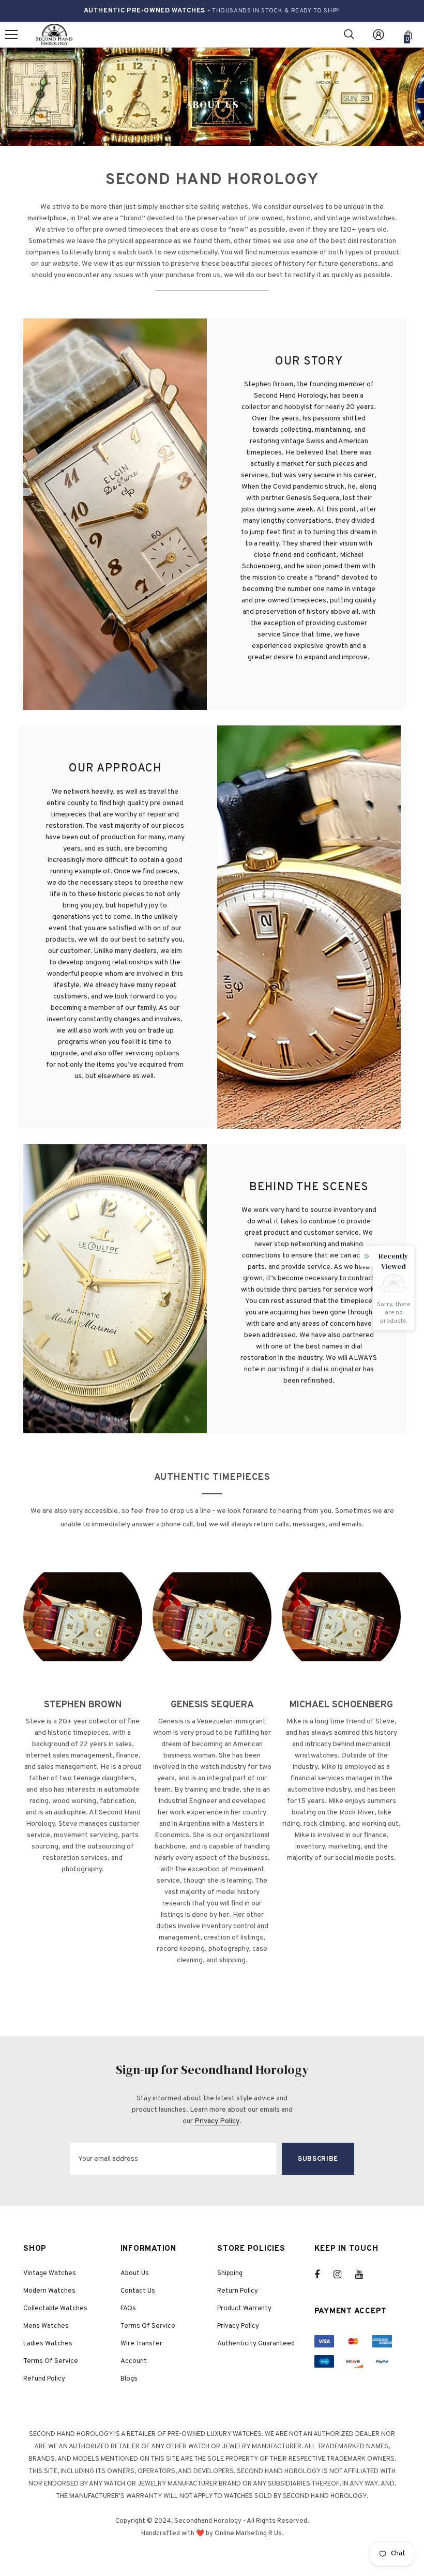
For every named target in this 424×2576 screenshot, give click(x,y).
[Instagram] (343, 2275)
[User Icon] (378, 35)
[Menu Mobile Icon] (11, 35)
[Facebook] (324, 2275)
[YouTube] (365, 2275)
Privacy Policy (217, 2121)
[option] (83, 1724)
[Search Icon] (349, 35)
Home (193, 89)
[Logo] (54, 35)
